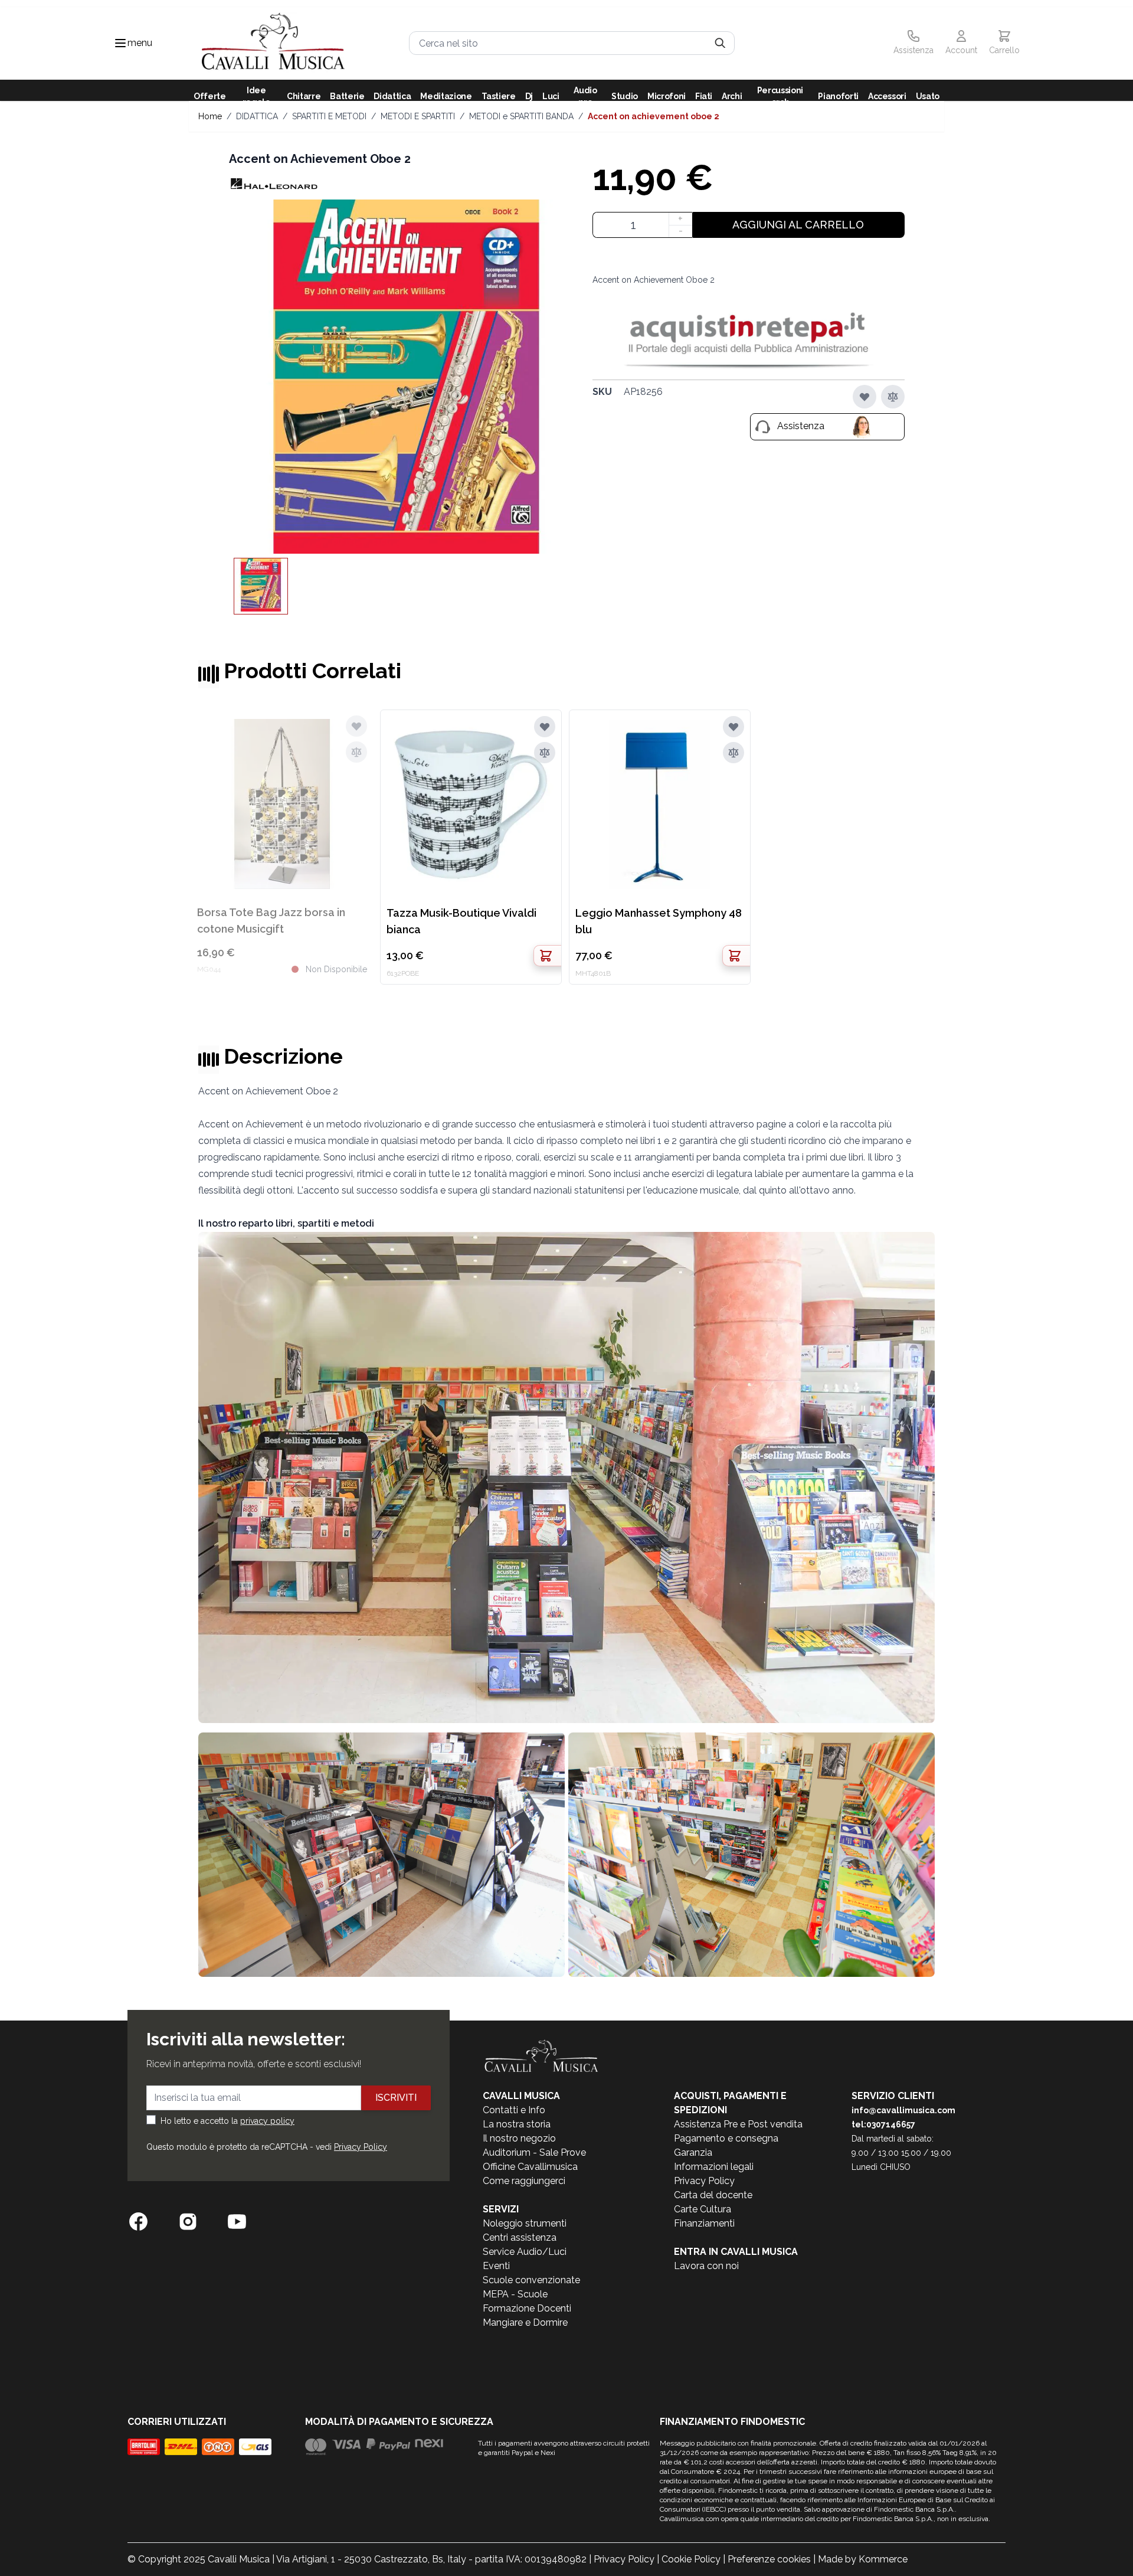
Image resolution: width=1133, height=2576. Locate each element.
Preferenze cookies (769, 2559)
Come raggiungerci (524, 2181)
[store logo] (273, 43)
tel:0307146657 (883, 2124)
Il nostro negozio (519, 2138)
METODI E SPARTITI (418, 116)
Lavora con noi (706, 2266)
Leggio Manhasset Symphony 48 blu (659, 921)
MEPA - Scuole (515, 2294)
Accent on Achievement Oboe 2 (654, 116)
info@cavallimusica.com (903, 2110)
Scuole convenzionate (531, 2280)
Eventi (496, 2266)
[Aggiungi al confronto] (893, 397)
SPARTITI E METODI (329, 116)
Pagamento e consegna (726, 2138)
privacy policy (267, 2121)
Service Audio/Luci (525, 2252)
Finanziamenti (704, 2223)
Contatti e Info (514, 2110)
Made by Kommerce (863, 2559)
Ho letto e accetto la (227, 2121)
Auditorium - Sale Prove (534, 2152)
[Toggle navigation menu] (120, 43)
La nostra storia (517, 2124)
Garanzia (693, 2152)
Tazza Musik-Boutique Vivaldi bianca (461, 921)
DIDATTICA (257, 116)
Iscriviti (396, 2098)
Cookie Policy (691, 2559)
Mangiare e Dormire (525, 2322)
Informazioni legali (714, 2167)
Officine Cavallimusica (530, 2167)
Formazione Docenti (527, 2308)
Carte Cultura (703, 2209)
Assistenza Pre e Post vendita (738, 2124)
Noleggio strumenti (525, 2223)
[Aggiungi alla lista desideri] (865, 397)
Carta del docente (713, 2195)
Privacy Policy (361, 2147)
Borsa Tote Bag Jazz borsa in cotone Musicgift (271, 921)
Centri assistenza (520, 2237)
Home (210, 116)
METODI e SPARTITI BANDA (521, 116)
